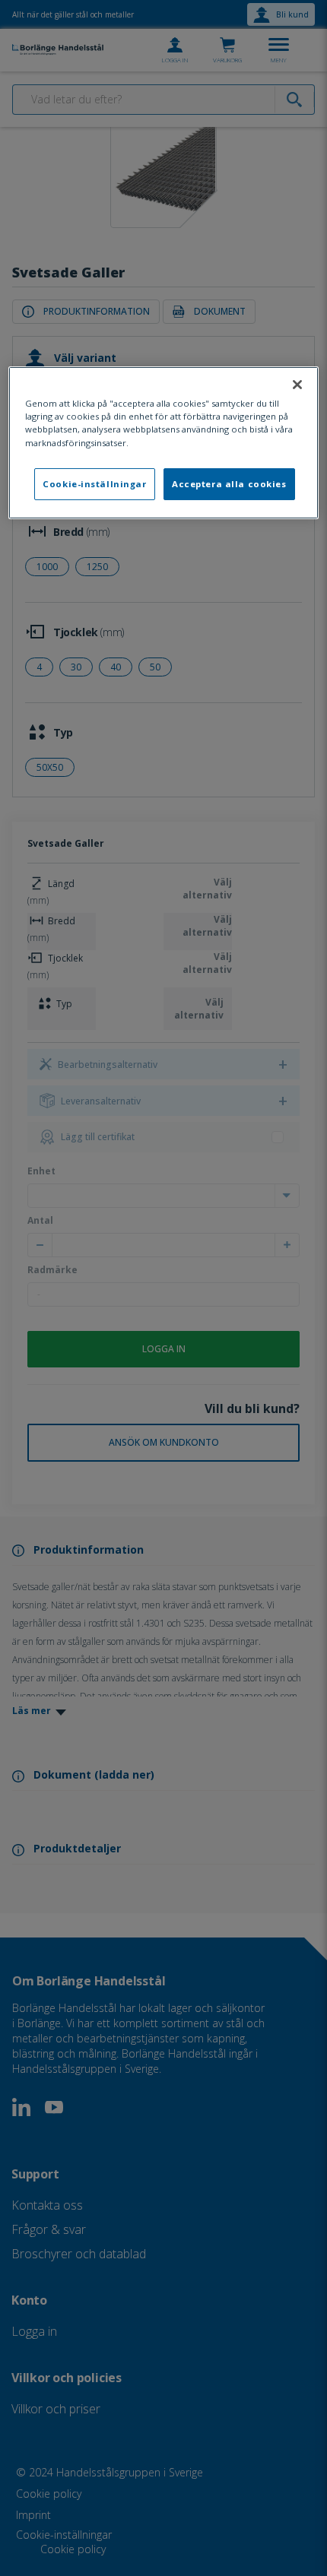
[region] (164, 442)
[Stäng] (297, 385)
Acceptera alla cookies (229, 484)
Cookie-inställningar (94, 484)
